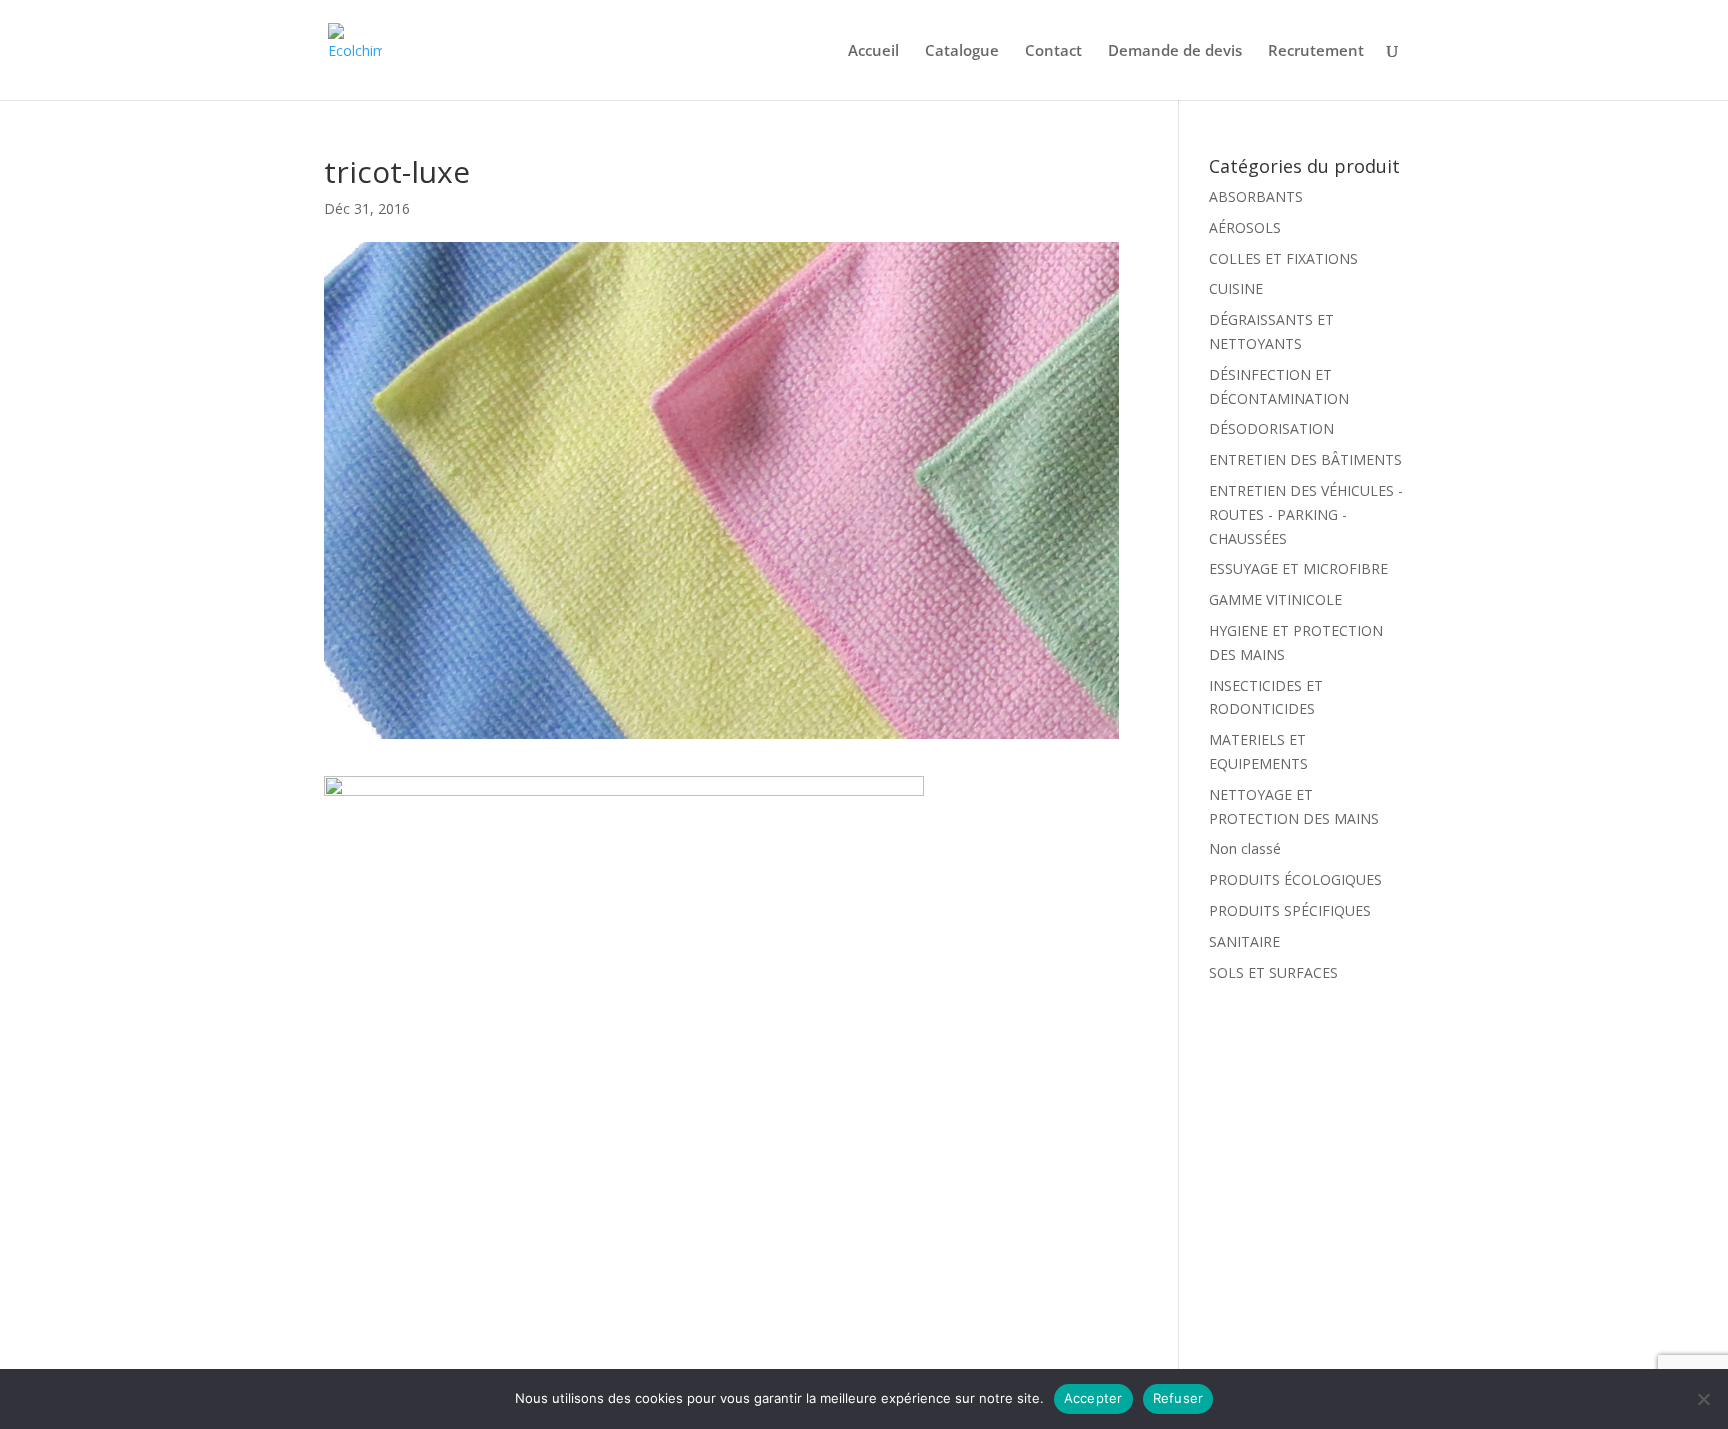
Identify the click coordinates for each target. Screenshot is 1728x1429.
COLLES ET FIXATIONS (1283, 258)
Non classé (1245, 848)
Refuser (1178, 1398)
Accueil (873, 51)
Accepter (1093, 1398)
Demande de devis (1175, 51)
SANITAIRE (1244, 941)
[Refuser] (1703, 1399)
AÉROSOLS (1245, 227)
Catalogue (962, 51)
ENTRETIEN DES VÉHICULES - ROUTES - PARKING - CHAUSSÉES (1306, 514)
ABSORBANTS (1256, 196)
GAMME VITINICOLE (1275, 599)
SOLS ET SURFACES (1273, 972)
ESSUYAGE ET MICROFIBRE (1298, 568)
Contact (1053, 51)
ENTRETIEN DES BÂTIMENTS (1305, 459)
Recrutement (1316, 51)
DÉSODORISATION (1271, 428)
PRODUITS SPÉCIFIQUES (1290, 910)
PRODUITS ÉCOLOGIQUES (1295, 879)
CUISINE (1236, 288)
